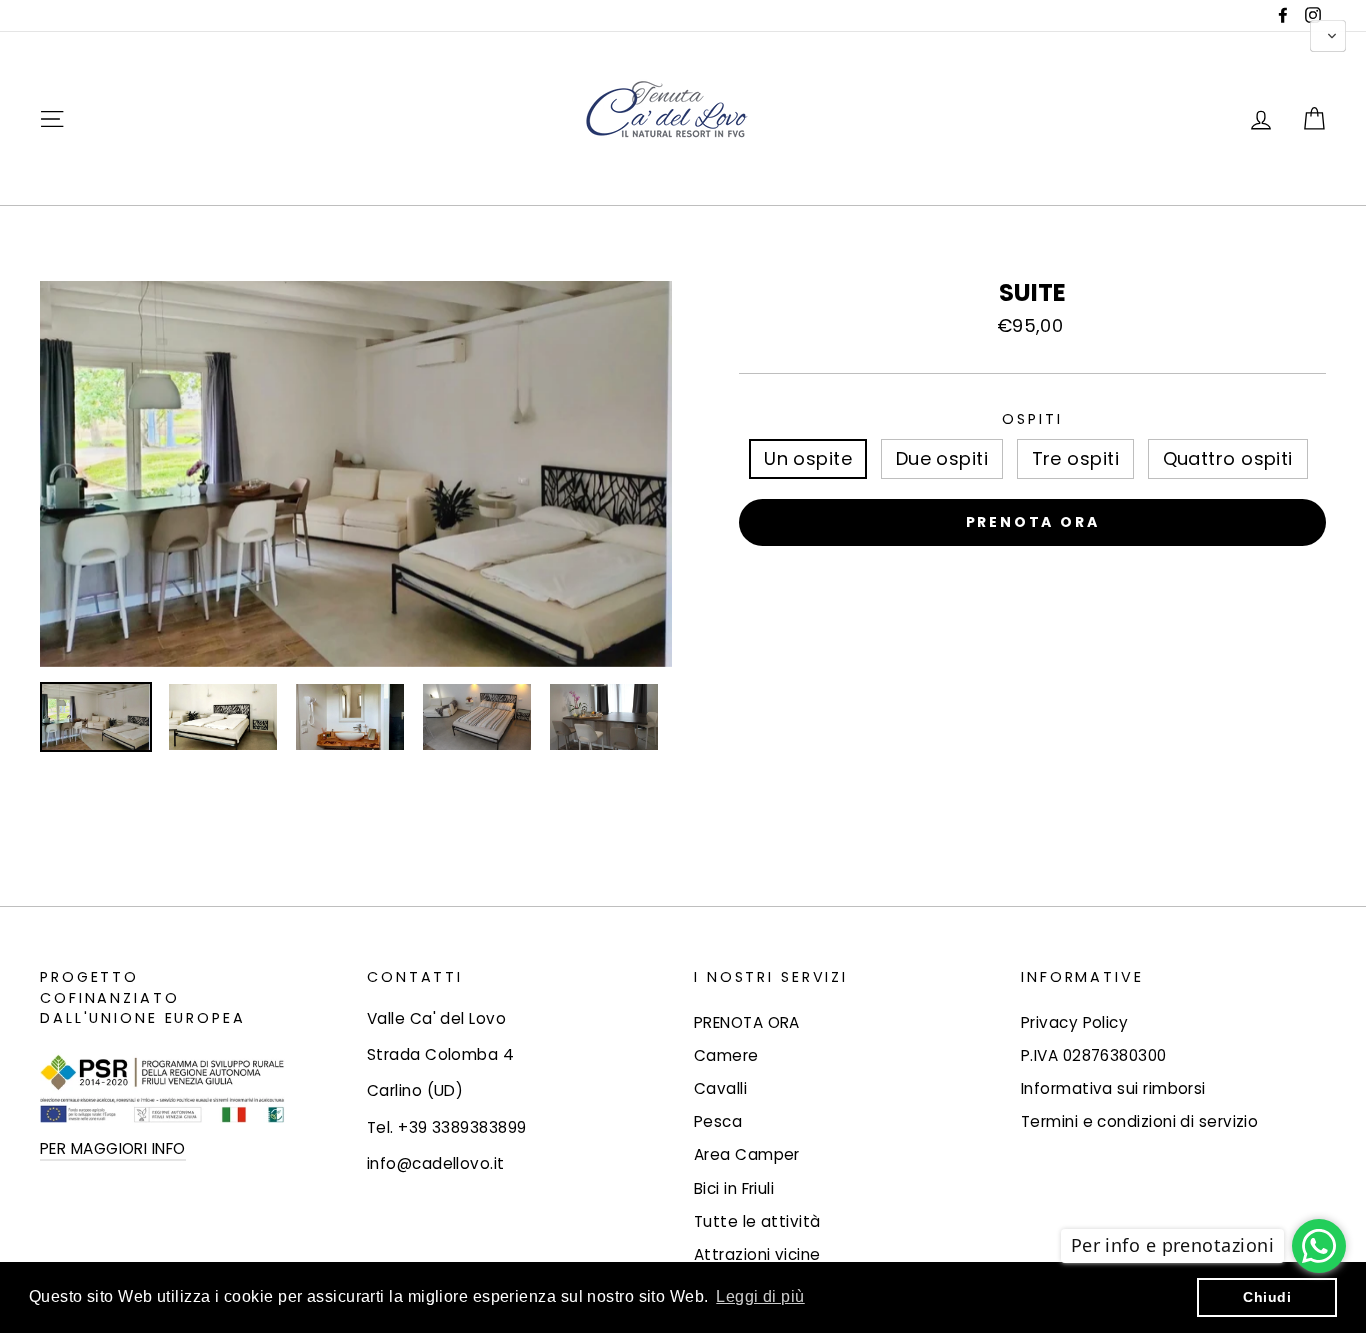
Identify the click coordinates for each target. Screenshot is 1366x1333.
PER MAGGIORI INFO (113, 1148)
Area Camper (747, 1154)
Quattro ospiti (1228, 458)
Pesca (718, 1121)
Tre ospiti (1076, 458)
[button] (1328, 36)
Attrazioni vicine (757, 1254)
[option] (356, 474)
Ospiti (1032, 419)
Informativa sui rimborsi (1113, 1088)
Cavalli (720, 1088)
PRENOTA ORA (747, 1022)
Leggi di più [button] (760, 1296)
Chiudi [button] (1267, 1297)
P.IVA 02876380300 (1094, 1055)
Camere (726, 1055)
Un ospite (808, 458)
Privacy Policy (1074, 1022)
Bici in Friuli (734, 1188)
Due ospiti (942, 458)
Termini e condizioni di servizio (1139, 1121)
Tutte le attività (757, 1221)
